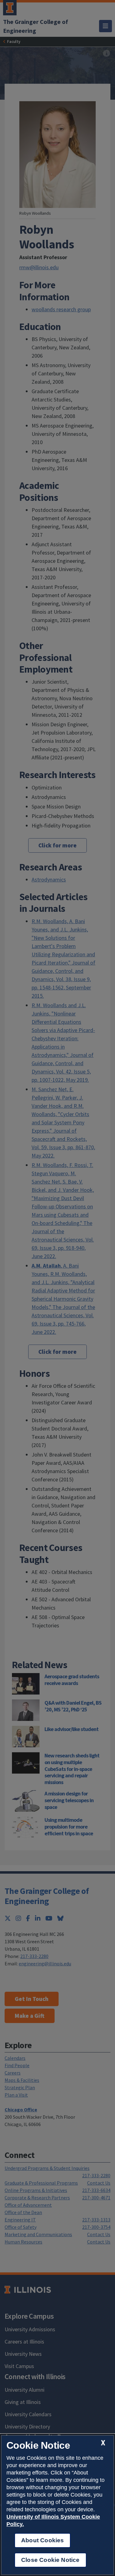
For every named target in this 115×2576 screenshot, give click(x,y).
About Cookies (42, 2540)
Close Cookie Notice (50, 2560)
